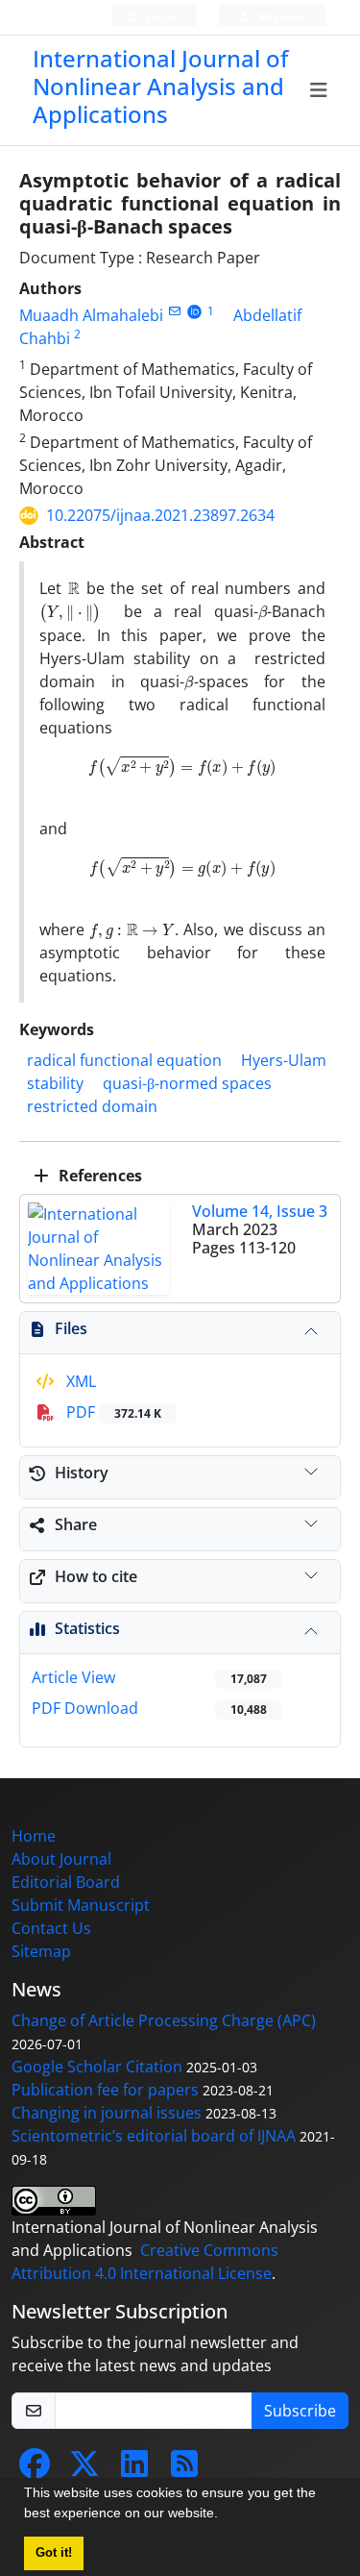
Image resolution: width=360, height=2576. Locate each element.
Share (76, 1524)
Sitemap (41, 1951)
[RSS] (184, 2469)
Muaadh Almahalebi (91, 315)
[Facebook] (35, 2469)
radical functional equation (124, 1060)
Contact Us (51, 1928)
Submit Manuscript (81, 1905)
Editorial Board (66, 1882)
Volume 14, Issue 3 (260, 1211)
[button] (225, 2515)
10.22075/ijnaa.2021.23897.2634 (160, 515)
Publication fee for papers (105, 2090)
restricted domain (92, 1106)
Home (34, 1836)
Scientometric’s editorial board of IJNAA (154, 2136)
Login (159, 17)
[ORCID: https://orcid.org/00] (194, 311)
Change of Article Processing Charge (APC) (164, 2020)
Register (281, 17)
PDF (112, 1412)
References (98, 1176)
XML (79, 1381)
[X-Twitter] (84, 2469)
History (82, 1473)
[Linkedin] (134, 2469)
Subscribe (300, 2411)
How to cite (96, 1576)
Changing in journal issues (107, 2113)
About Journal (61, 1859)
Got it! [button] (54, 2553)
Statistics (87, 1628)
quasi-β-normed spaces (187, 1083)
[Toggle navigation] (319, 90)
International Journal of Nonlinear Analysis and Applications (160, 86)
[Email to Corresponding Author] (174, 311)
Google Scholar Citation (97, 2067)
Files (71, 1328)
